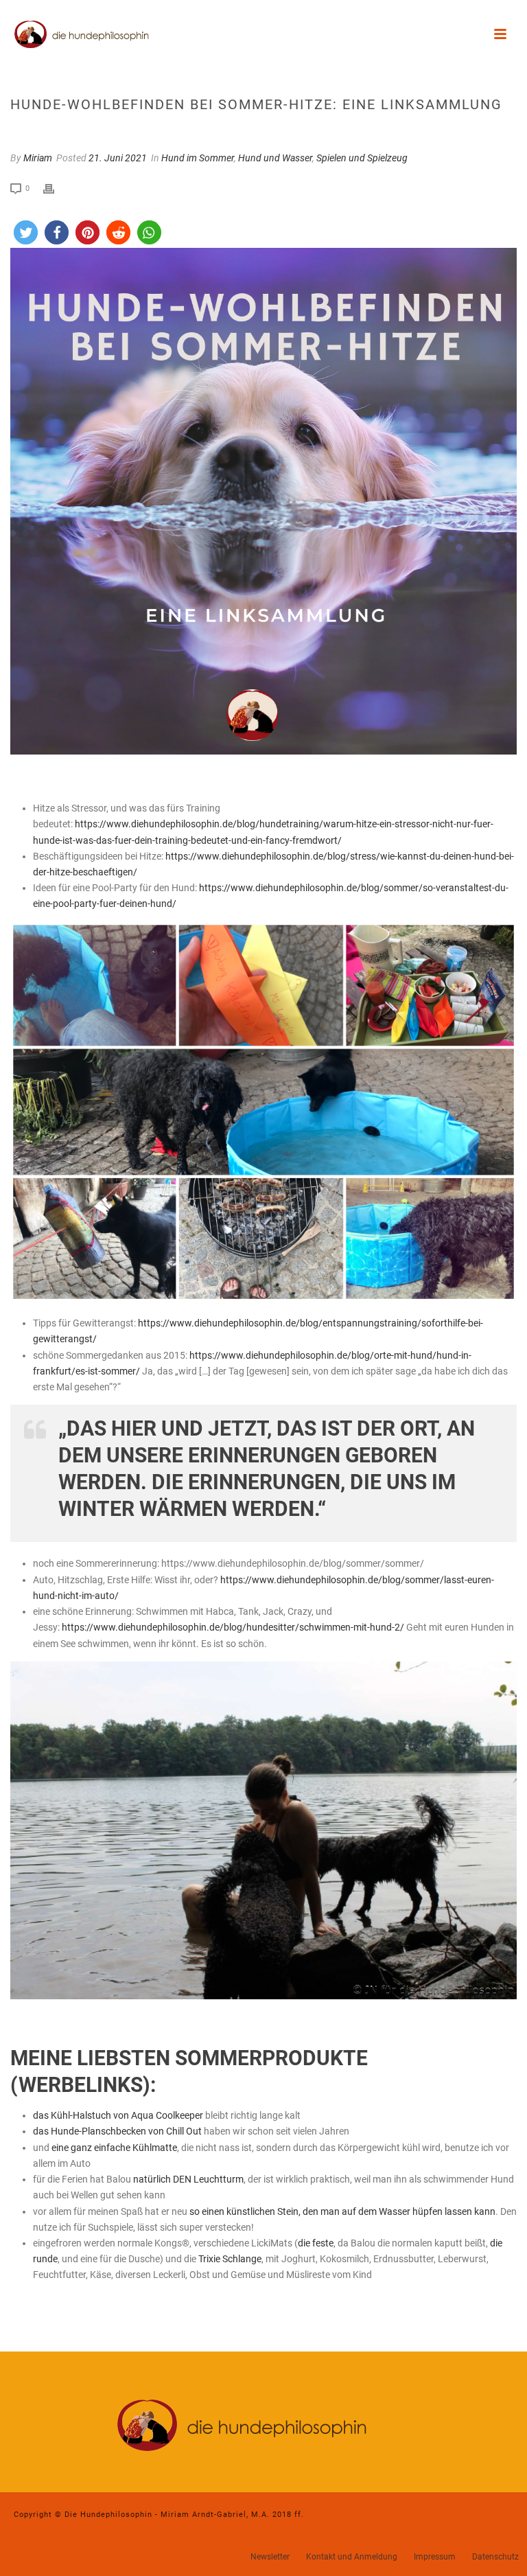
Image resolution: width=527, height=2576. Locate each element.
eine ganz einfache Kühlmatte (114, 2148)
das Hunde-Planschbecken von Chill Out (117, 2131)
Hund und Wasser (275, 158)
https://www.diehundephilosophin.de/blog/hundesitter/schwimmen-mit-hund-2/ (233, 1627)
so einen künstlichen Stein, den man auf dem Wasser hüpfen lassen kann (342, 2211)
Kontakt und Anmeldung (352, 2557)
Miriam (38, 158)
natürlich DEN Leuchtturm (188, 2179)
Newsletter (270, 2557)
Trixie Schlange (230, 2259)
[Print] (56, 188)
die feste (316, 2243)
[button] (26, 232)
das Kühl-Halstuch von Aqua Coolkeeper (118, 2115)
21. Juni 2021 (118, 158)
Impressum (435, 2557)
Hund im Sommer (198, 158)
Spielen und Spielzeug (362, 158)
